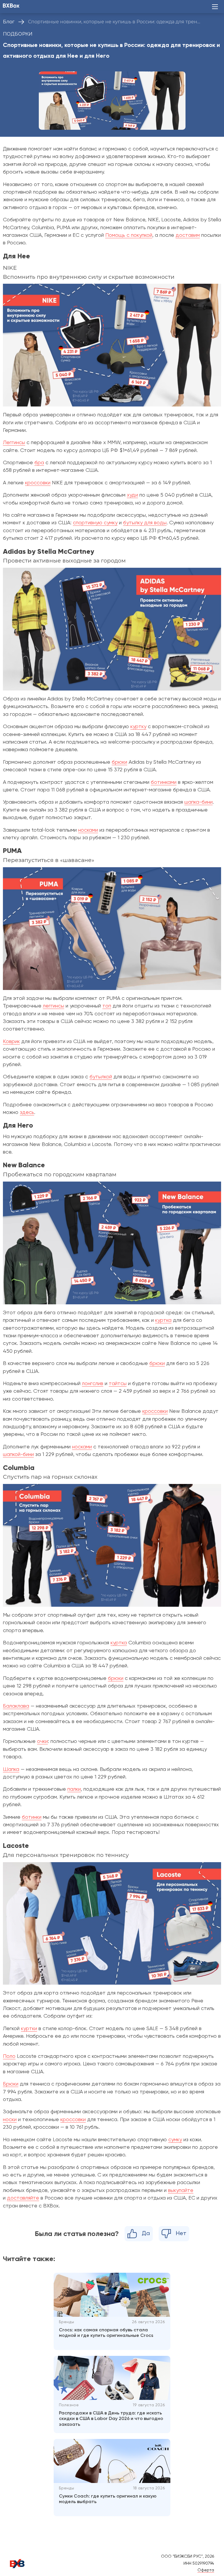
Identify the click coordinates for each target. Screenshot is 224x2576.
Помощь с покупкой (129, 235)
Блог (9, 22)
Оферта (206, 2570)
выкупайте (181, 2191)
